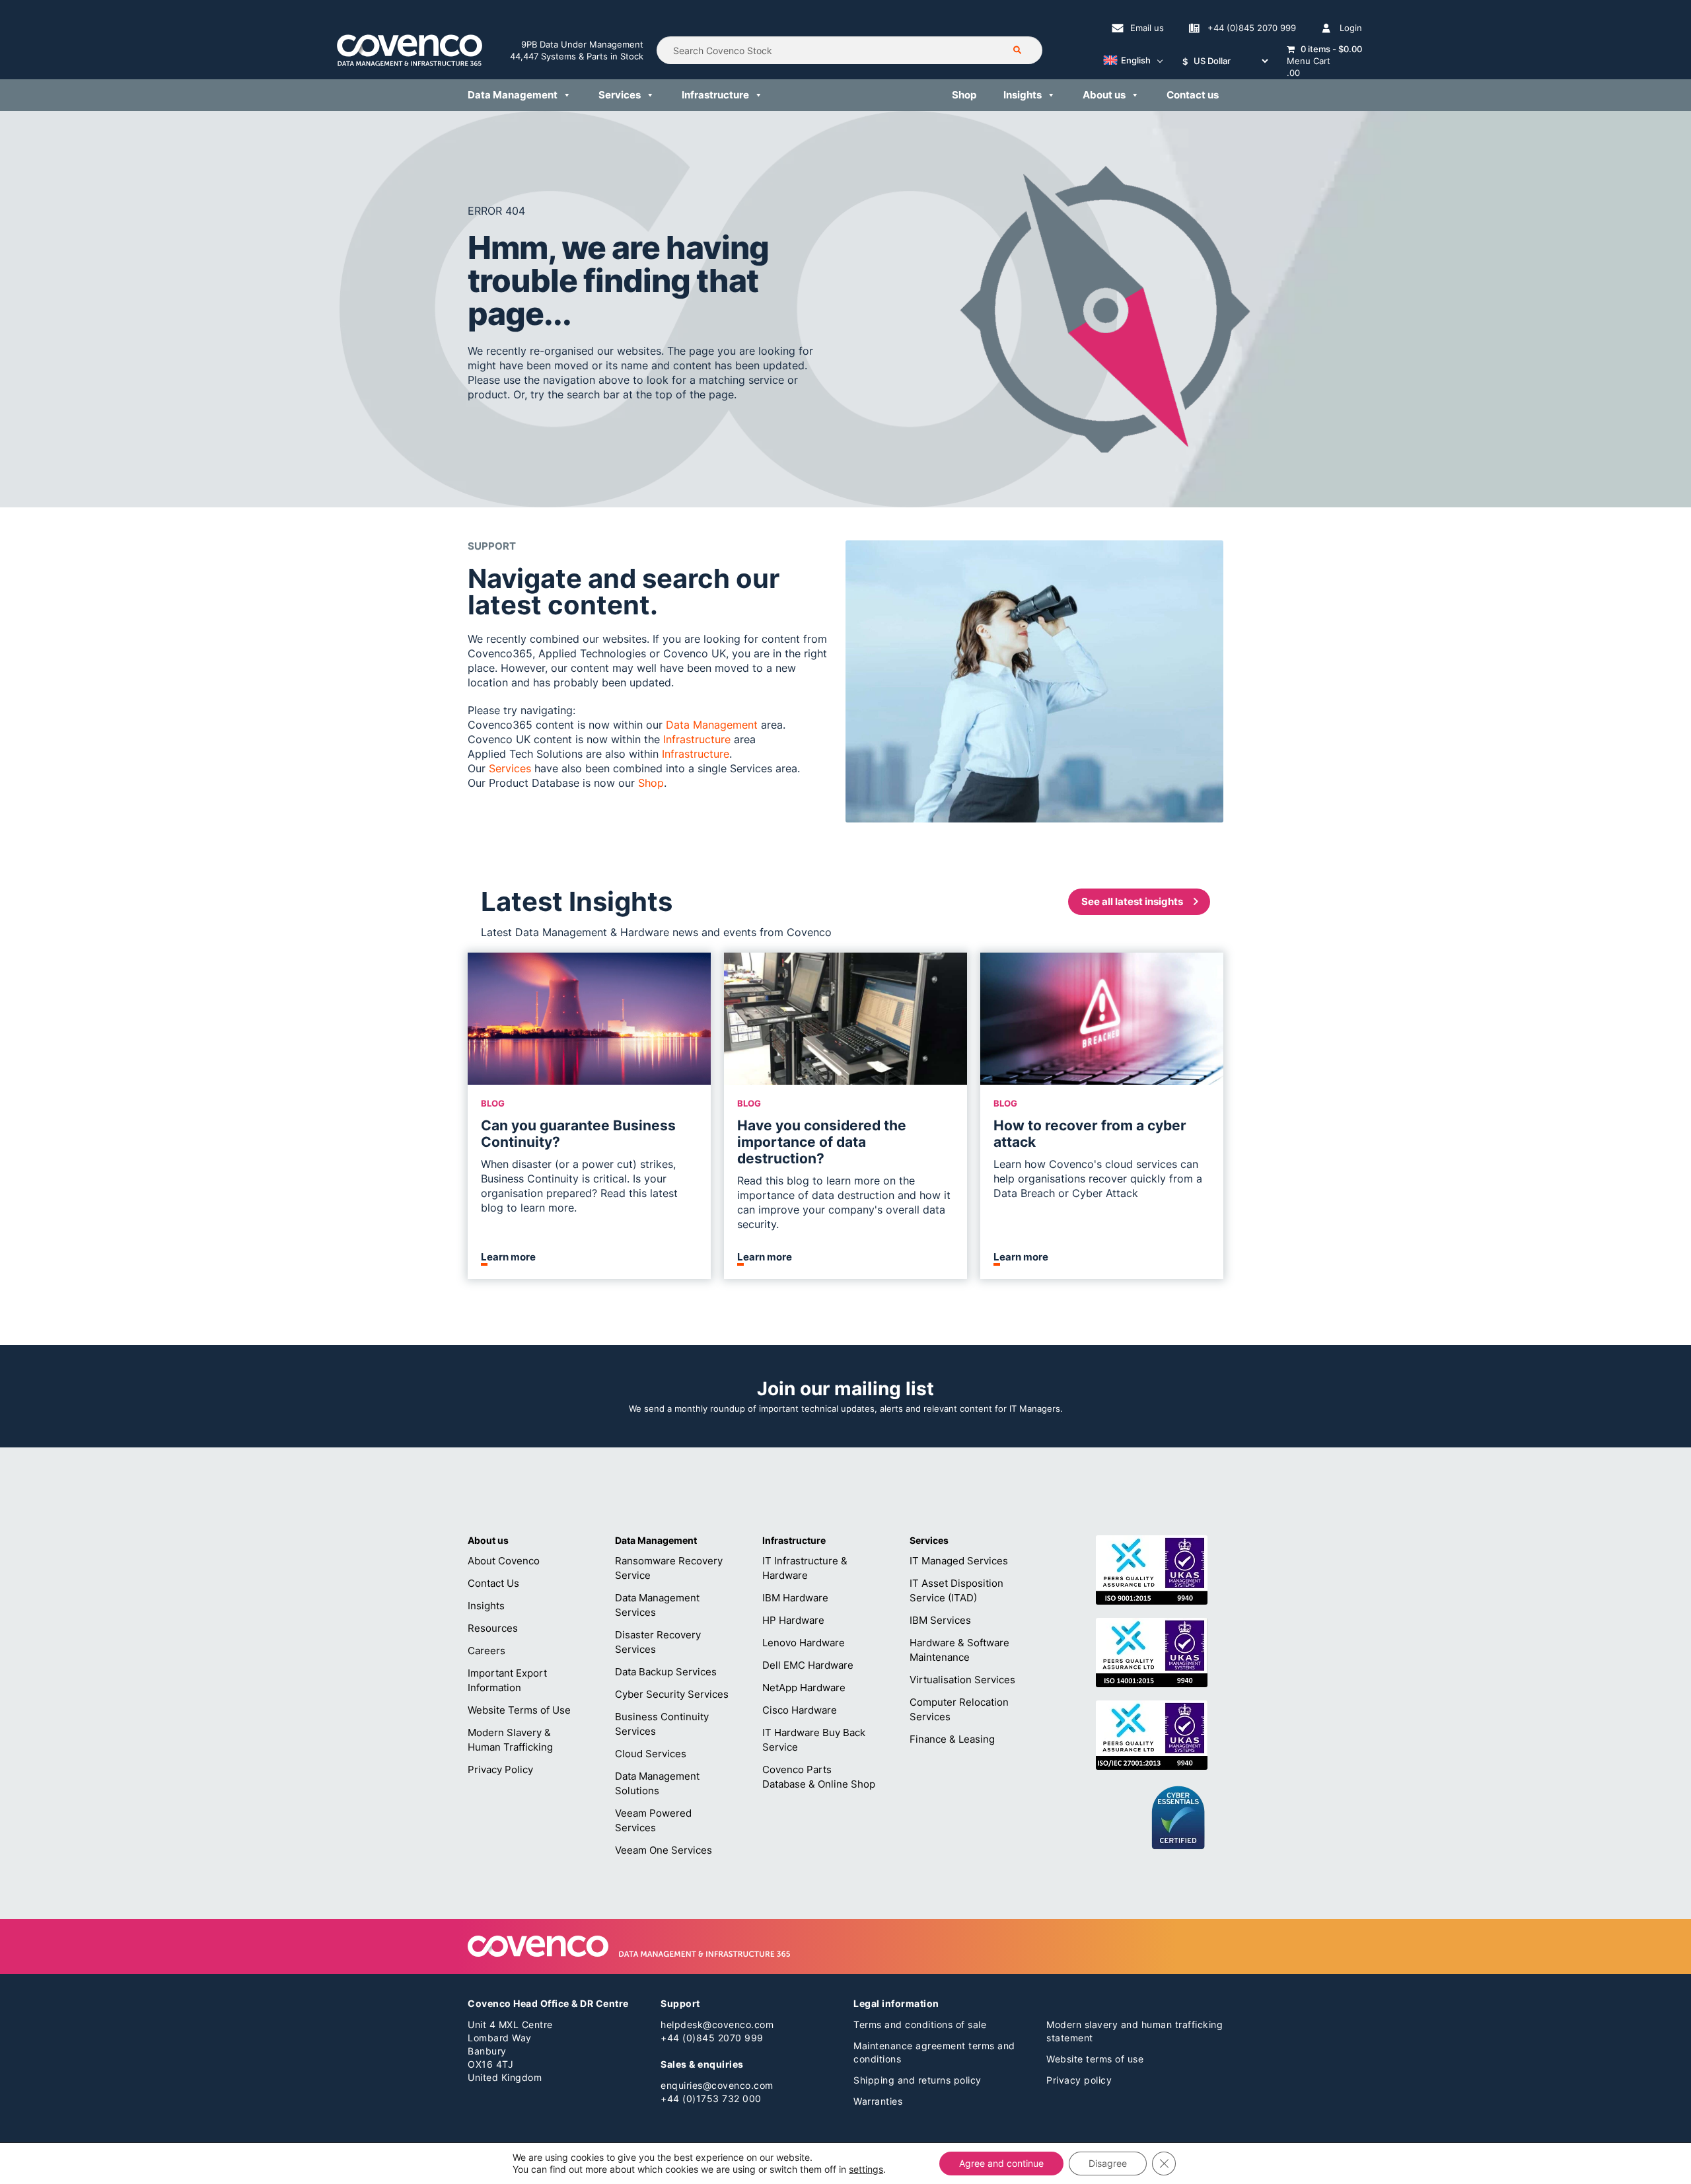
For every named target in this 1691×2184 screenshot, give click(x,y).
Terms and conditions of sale (920, 2024)
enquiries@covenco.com (717, 2085)
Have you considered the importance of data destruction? (822, 1142)
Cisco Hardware (800, 1710)
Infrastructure (715, 95)
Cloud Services (651, 1754)
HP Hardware (793, 1620)
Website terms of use (1095, 2059)
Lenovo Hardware (804, 1643)
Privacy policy (1079, 2080)
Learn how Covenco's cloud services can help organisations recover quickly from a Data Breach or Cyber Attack (1098, 1179)
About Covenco (504, 1561)
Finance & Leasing (952, 1739)
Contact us (1193, 95)
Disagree (1108, 2163)
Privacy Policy (500, 1769)
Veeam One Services (664, 1850)
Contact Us (493, 1583)
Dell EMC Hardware (808, 1665)
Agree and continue (1001, 2163)
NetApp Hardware (804, 1688)
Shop (964, 95)
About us (1104, 95)
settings (866, 2169)
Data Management (513, 95)
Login (1351, 28)
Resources (493, 1628)
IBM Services (940, 1620)
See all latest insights (1132, 901)
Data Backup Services (666, 1672)
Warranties (878, 2101)
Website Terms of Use (519, 1710)
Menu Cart (1309, 61)
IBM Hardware (795, 1598)
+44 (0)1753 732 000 (711, 2098)
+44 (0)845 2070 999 (1252, 28)
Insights (1023, 95)
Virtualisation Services (962, 1680)
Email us (1147, 28)
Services (620, 95)
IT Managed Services (959, 1561)
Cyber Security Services (672, 1694)
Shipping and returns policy (917, 2080)
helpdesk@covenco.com (717, 2024)
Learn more (508, 1257)
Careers (486, 1651)
